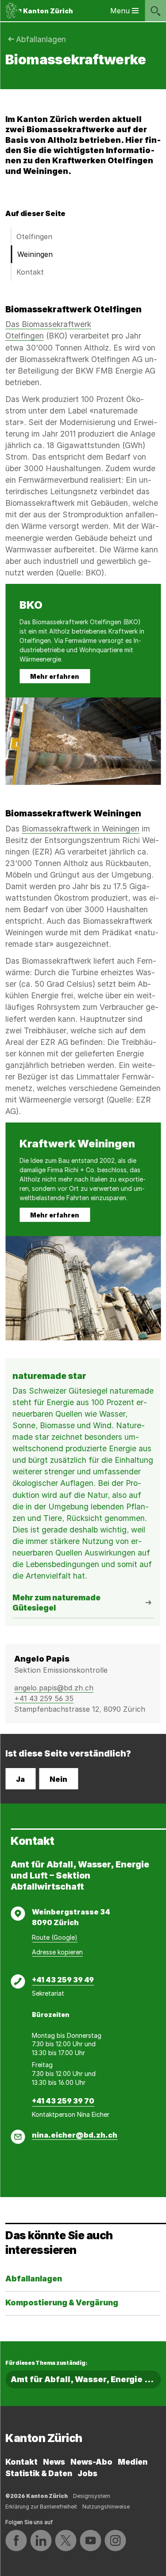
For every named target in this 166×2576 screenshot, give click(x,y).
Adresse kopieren (57, 1952)
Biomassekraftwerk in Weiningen (81, 829)
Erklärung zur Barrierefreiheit (41, 2507)
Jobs (87, 2473)
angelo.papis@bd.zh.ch (54, 1688)
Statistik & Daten (39, 2473)
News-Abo (91, 2462)
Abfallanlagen (41, 39)
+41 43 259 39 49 (63, 1980)
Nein (58, 1779)
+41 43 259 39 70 (63, 2101)
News (54, 2462)
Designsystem (92, 2496)
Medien (133, 2462)
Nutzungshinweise (106, 2507)
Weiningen (35, 254)
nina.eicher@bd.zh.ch (75, 2135)
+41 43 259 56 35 (44, 1698)
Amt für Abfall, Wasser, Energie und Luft (86, 2379)
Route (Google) (55, 1937)
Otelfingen (34, 236)
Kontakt (30, 272)
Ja (20, 1779)
